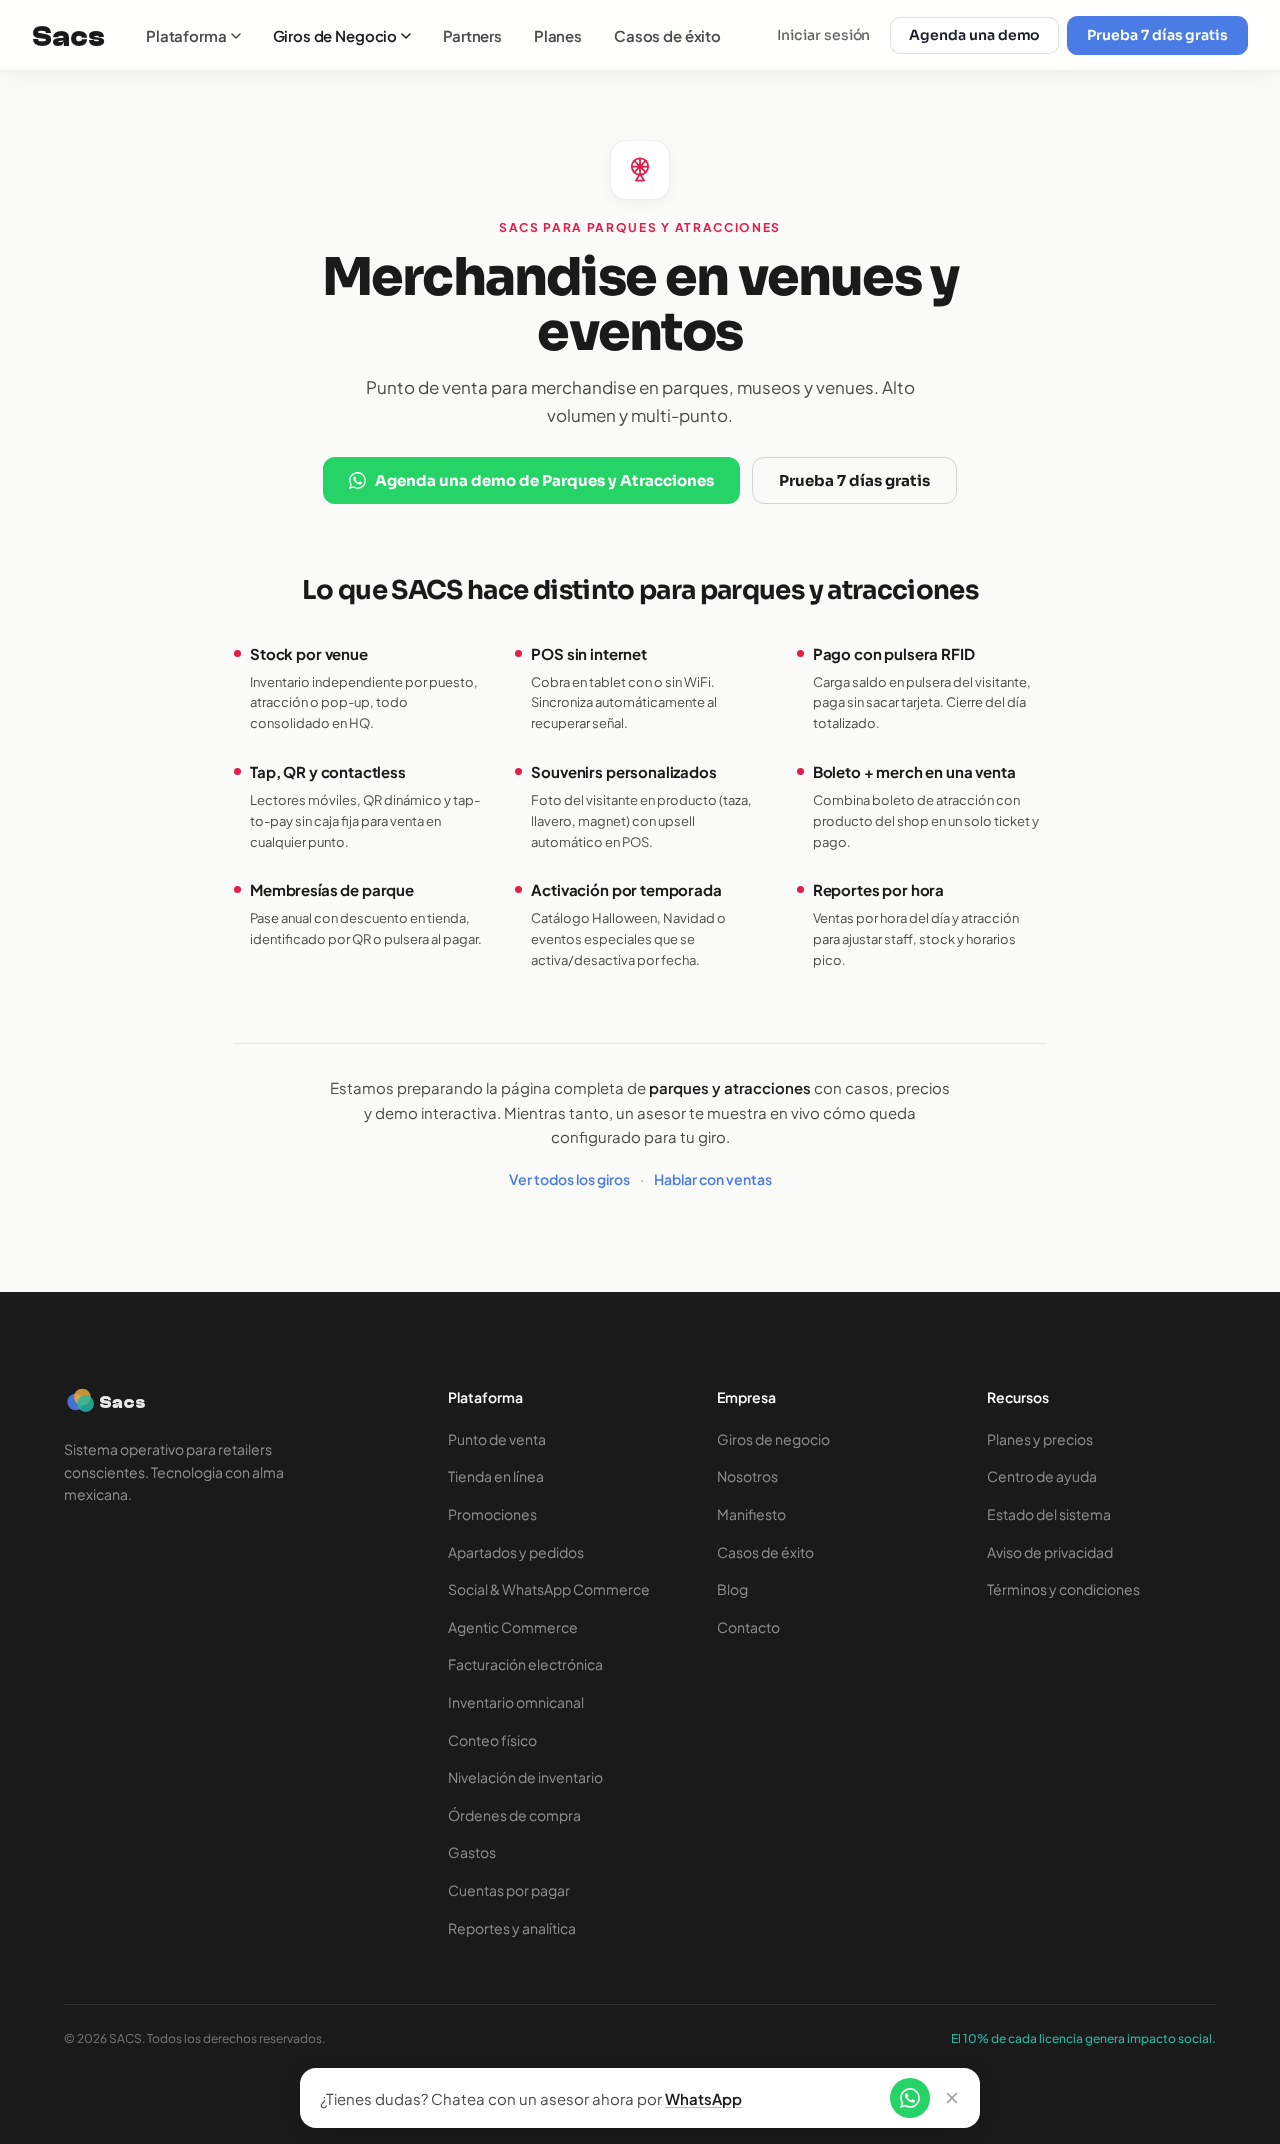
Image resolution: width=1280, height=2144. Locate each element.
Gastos (472, 1852)
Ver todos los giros (569, 1179)
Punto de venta (497, 1439)
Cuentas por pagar (509, 1890)
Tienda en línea (496, 1476)
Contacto (748, 1627)
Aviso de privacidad (1050, 1552)
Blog (732, 1589)
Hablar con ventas (713, 1179)
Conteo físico (492, 1740)
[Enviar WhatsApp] (910, 2098)
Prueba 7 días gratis (1157, 35)
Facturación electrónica (525, 1664)
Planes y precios (1040, 1439)
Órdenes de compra (514, 1815)
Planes (558, 35)
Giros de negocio (773, 1439)
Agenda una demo (974, 35)
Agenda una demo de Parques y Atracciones (544, 480)
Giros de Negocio (335, 35)
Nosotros (747, 1476)
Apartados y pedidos (516, 1552)
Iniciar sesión (823, 35)
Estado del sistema (1049, 1514)
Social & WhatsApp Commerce (549, 1589)
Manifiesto (751, 1514)
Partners (472, 35)
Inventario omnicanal (516, 1702)
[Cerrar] (952, 2098)
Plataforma (186, 35)
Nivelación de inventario (525, 1777)
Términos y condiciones (1063, 1589)
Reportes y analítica (512, 1928)
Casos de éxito (667, 35)
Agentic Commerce (513, 1627)
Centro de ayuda (1042, 1476)
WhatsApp (703, 2098)
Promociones (492, 1514)
